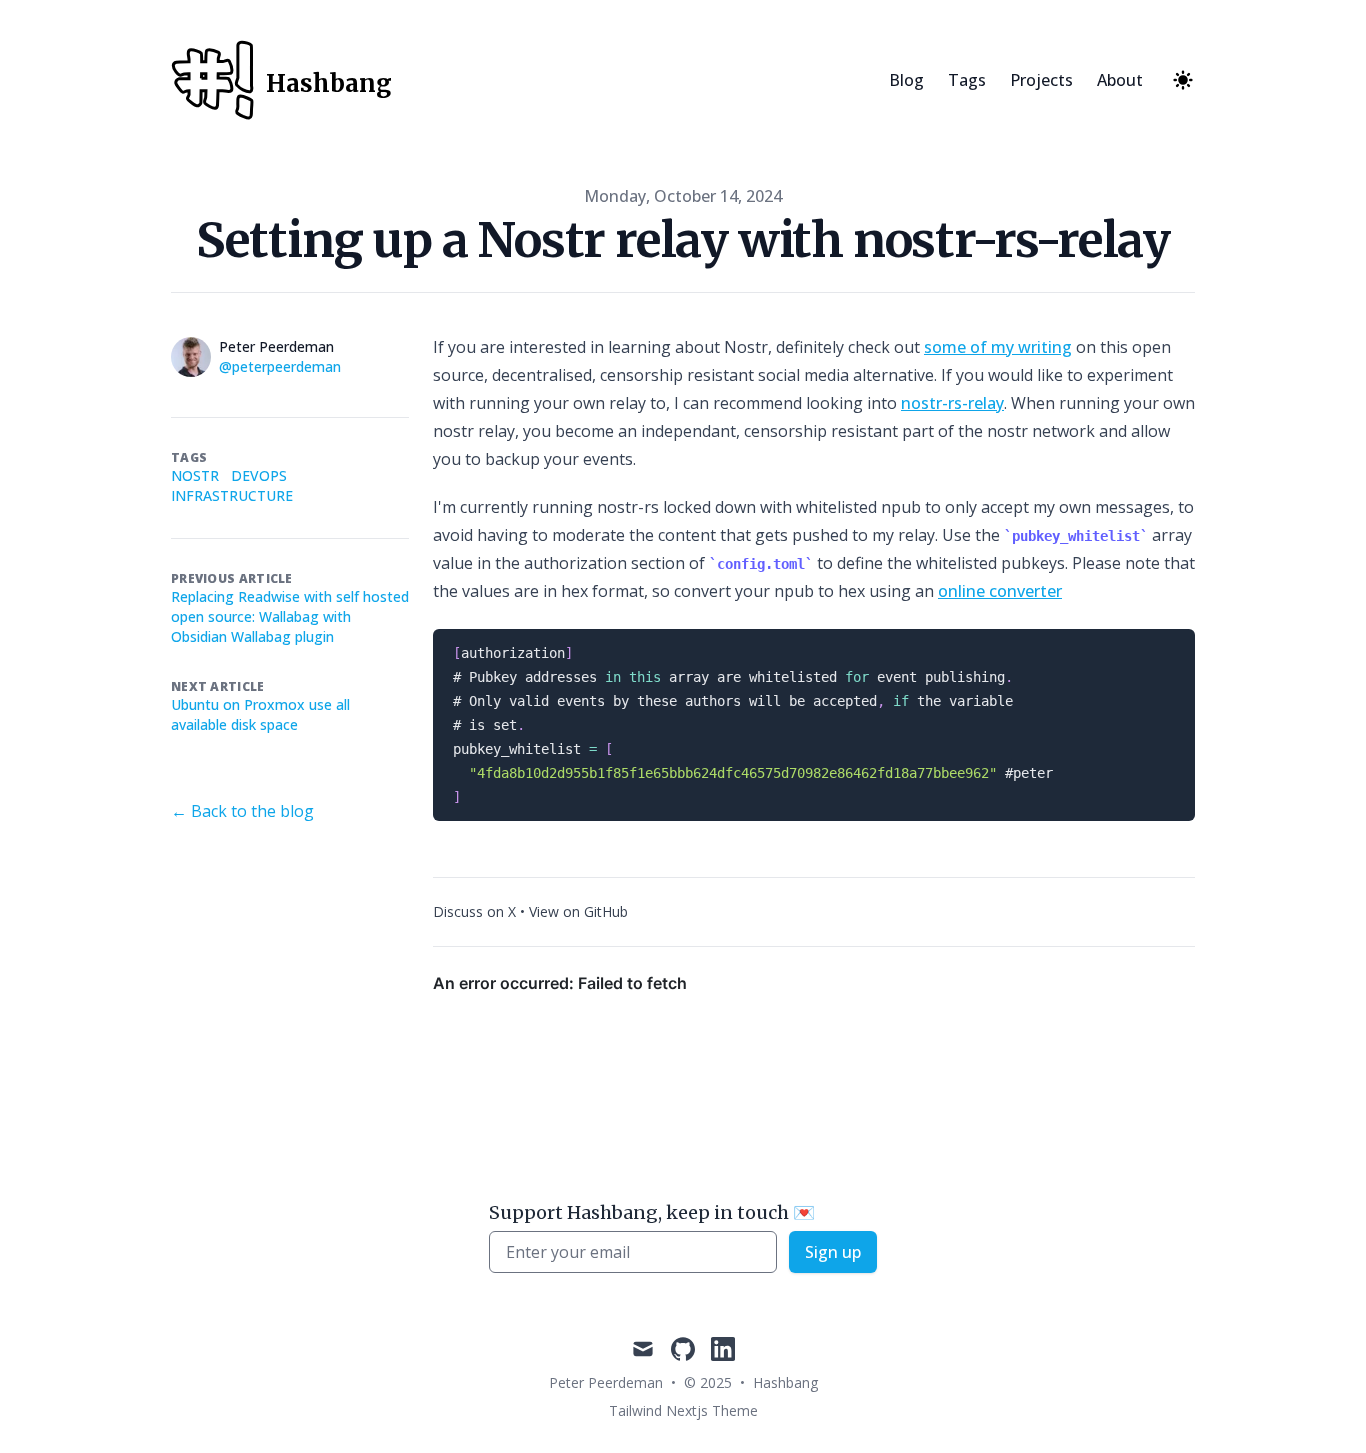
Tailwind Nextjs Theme (683, 1410)
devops (259, 475)
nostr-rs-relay (952, 403)
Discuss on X (474, 911)
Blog (906, 80)
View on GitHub (578, 911)
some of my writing (998, 347)
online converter (1000, 591)
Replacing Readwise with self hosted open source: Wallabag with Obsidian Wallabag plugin (290, 616)
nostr (195, 475)
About (1120, 80)
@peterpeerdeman (280, 366)
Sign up (833, 1252)
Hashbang (785, 1382)
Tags (967, 80)
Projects (1041, 80)
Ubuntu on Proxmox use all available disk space (260, 714)
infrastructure (232, 495)
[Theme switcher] (1183, 80)
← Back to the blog (242, 811)
